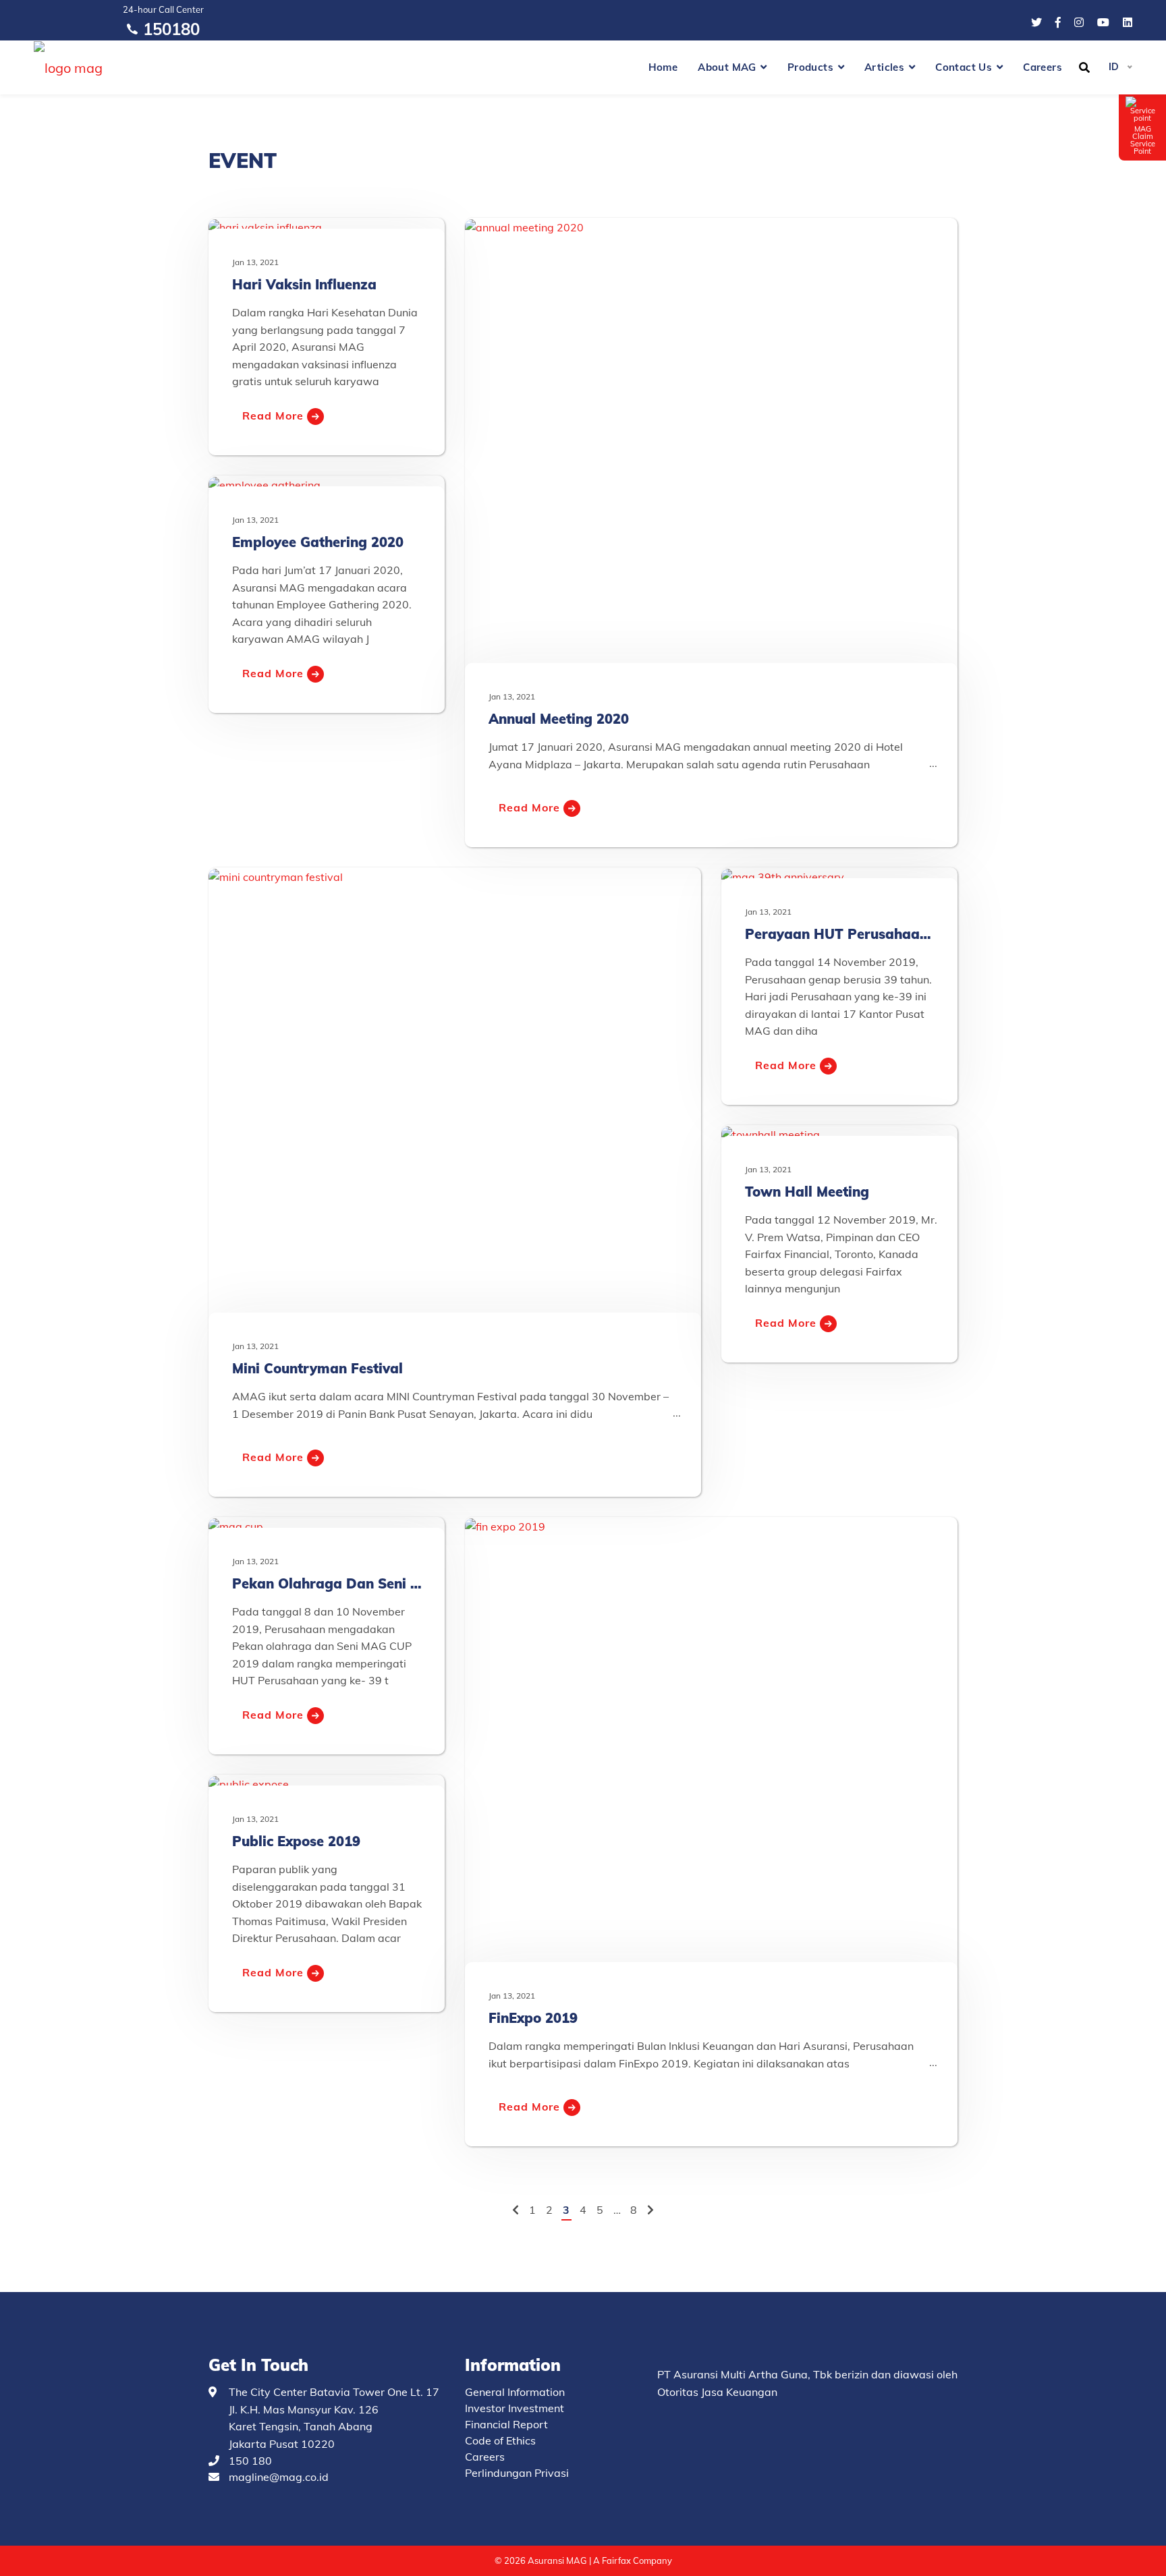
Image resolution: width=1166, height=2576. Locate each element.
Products (810, 67)
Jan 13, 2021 (255, 262)
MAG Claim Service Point (1143, 140)
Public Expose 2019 (296, 1841)
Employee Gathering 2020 (318, 542)
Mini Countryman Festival (317, 1368)
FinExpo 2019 (533, 2018)
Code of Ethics (500, 2440)
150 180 (250, 2461)
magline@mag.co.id (279, 2477)
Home (663, 67)
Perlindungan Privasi (517, 2473)
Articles (884, 67)
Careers (1043, 67)
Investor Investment (515, 2408)
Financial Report (506, 2424)
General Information (515, 2392)
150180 (171, 29)
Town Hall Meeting (807, 1192)
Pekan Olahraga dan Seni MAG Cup (352, 1583)
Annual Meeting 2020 (559, 719)
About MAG (727, 67)
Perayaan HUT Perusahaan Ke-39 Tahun (880, 934)
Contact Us (964, 67)
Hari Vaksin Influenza (304, 284)
